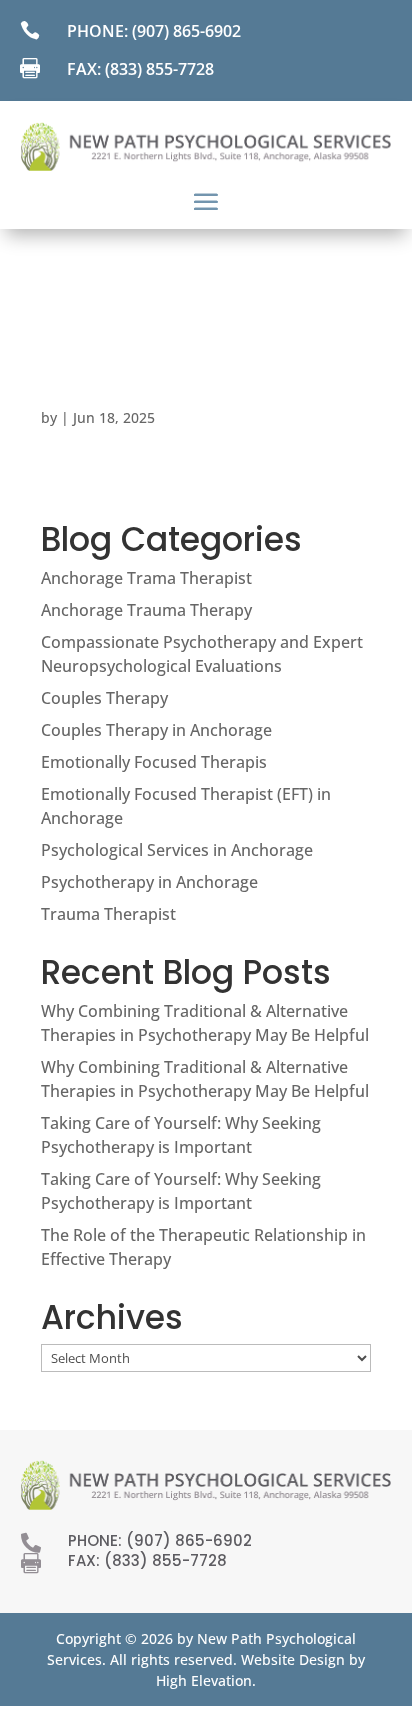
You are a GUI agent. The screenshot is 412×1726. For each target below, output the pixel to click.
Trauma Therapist (108, 914)
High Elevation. (206, 1680)
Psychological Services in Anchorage (177, 850)
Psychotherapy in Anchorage (149, 882)
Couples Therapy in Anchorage (156, 730)
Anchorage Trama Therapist (146, 578)
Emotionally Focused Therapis (154, 762)
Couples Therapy (104, 698)
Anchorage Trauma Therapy (146, 610)
